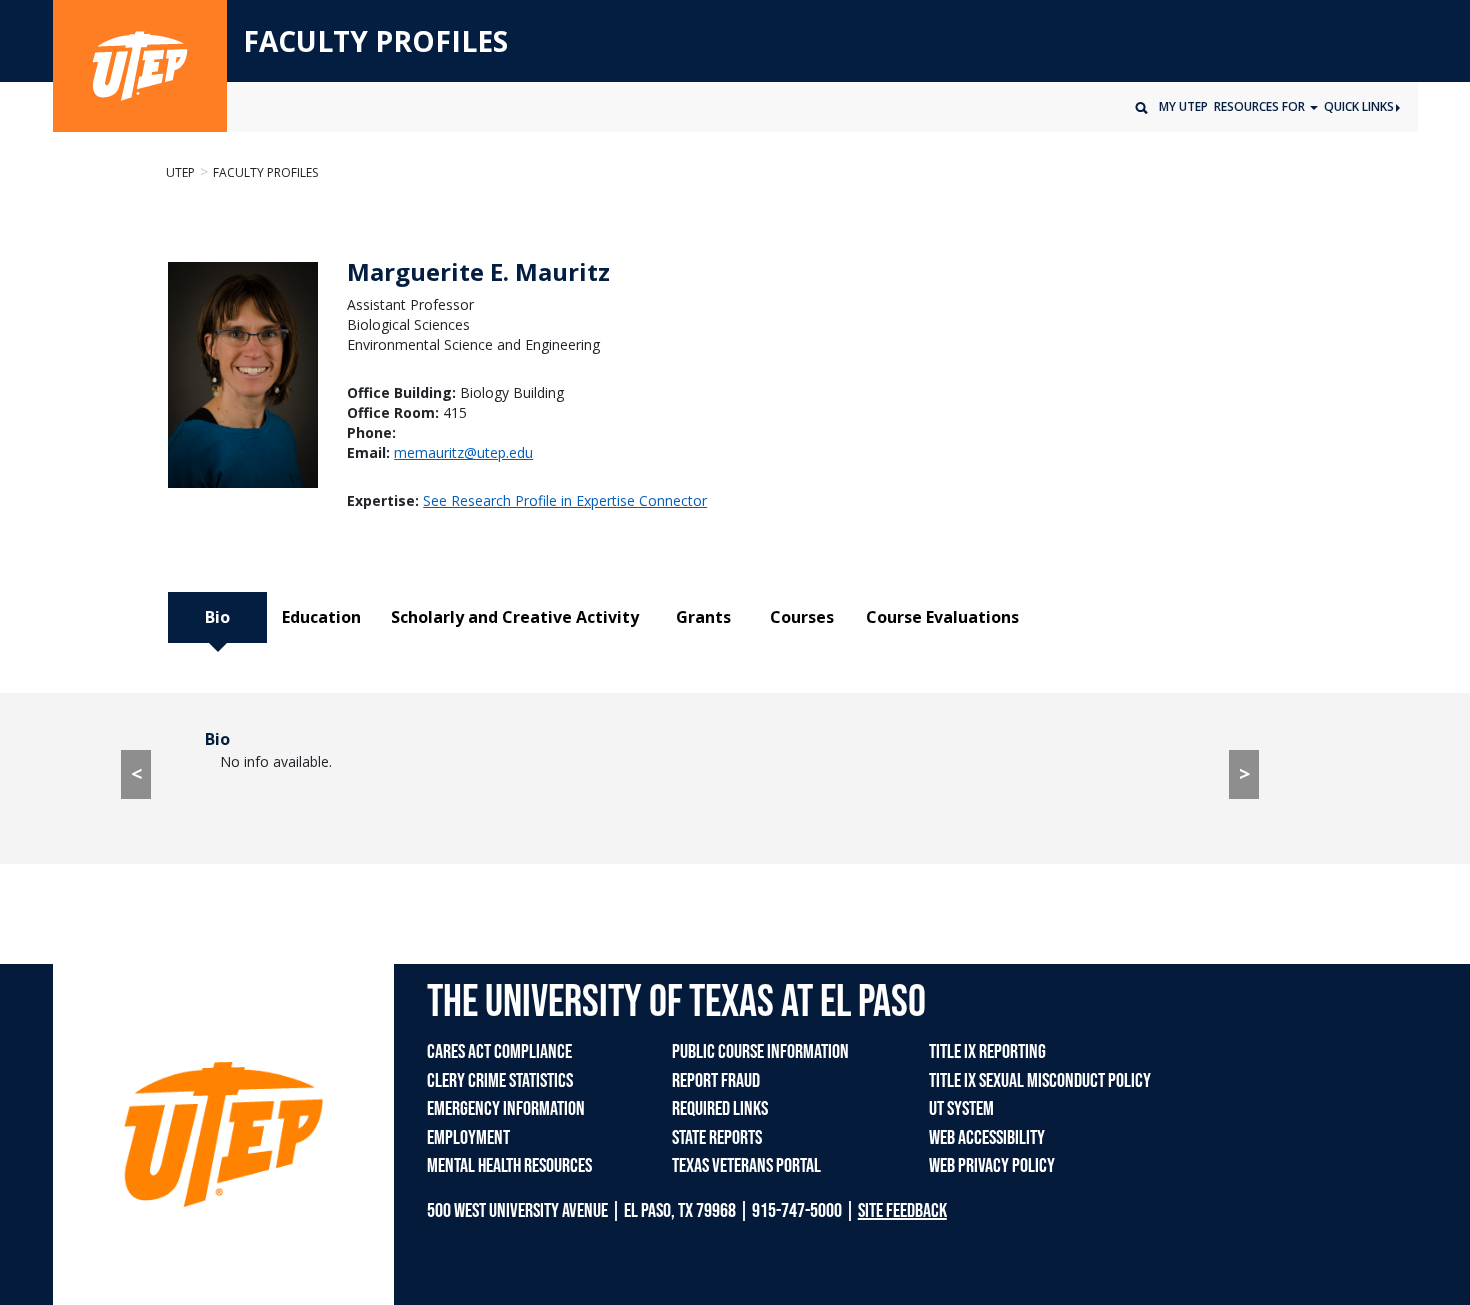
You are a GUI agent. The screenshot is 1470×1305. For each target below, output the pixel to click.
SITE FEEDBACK (902, 1211)
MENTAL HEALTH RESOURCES (509, 1166)
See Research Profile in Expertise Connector (565, 500)
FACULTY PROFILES (375, 42)
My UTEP (1183, 106)
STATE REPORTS (717, 1138)
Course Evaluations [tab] (942, 617)
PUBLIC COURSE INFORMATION (760, 1052)
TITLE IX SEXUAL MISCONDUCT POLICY (1040, 1081)
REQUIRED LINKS (720, 1109)
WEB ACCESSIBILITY (987, 1138)
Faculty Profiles (265, 172)
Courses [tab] (802, 617)
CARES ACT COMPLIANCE (499, 1052)
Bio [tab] (217, 617)
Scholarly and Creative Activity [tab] (515, 617)
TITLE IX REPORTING (987, 1052)
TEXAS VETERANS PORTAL (746, 1166)
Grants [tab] (703, 617)
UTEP (180, 172)
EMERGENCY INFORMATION (506, 1109)
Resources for (1261, 106)
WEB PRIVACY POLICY (992, 1166)
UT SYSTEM (961, 1109)
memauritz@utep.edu (463, 452)
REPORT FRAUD (716, 1081)
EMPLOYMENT (468, 1138)
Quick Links (1359, 106)
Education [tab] (321, 617)
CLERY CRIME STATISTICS (500, 1081)
